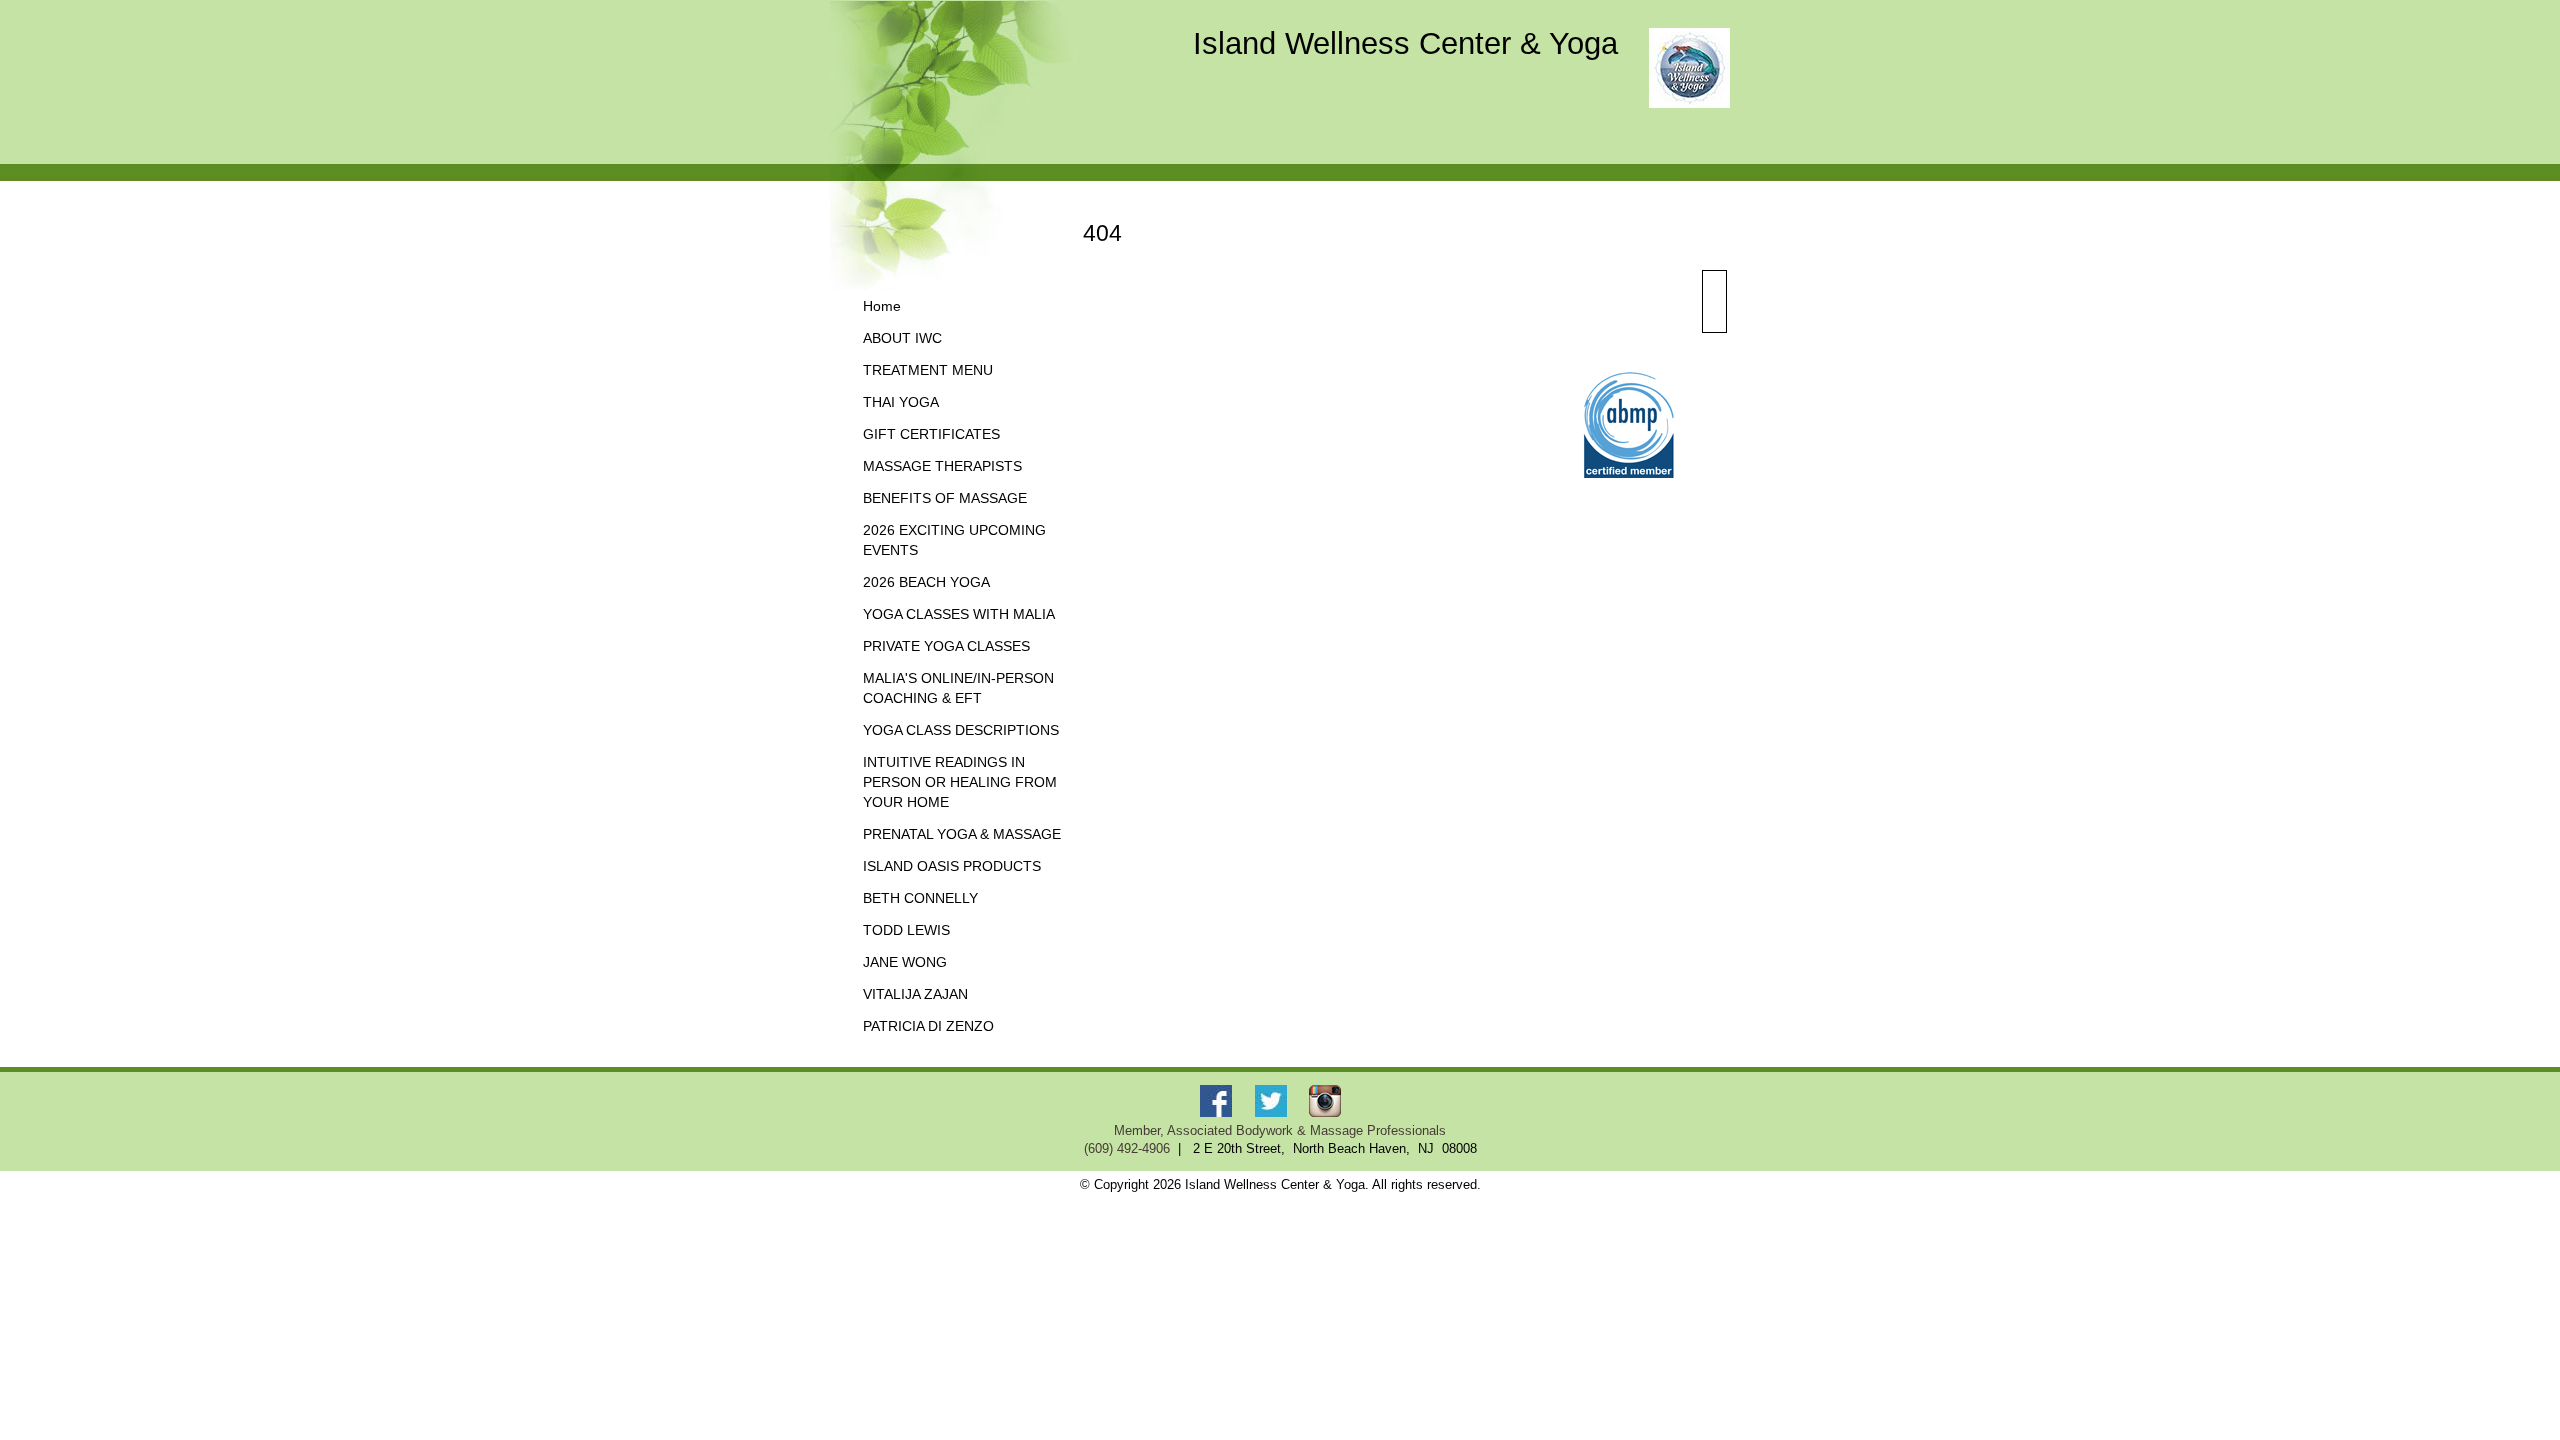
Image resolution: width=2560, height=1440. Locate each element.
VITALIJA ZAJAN (915, 994)
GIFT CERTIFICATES (931, 434)
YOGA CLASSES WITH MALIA (959, 614)
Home (882, 306)
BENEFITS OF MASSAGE (945, 498)
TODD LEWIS (906, 930)
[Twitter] (1273, 1100)
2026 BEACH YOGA (926, 582)
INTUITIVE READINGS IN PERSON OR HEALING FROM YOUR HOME (960, 782)
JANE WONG (905, 962)
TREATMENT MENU (928, 370)
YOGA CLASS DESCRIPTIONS (961, 730)
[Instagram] (1328, 1100)
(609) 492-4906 (1127, 1149)
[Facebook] (1219, 1100)
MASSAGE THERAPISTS (942, 466)
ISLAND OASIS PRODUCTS (952, 866)
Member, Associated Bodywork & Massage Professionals (1280, 1131)
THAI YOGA (901, 402)
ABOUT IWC (902, 338)
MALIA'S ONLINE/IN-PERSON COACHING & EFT (958, 688)
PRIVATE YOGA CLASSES (946, 646)
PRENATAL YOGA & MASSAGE (962, 834)
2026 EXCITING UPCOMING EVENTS (954, 540)
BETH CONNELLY (920, 898)
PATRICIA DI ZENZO (928, 1026)
